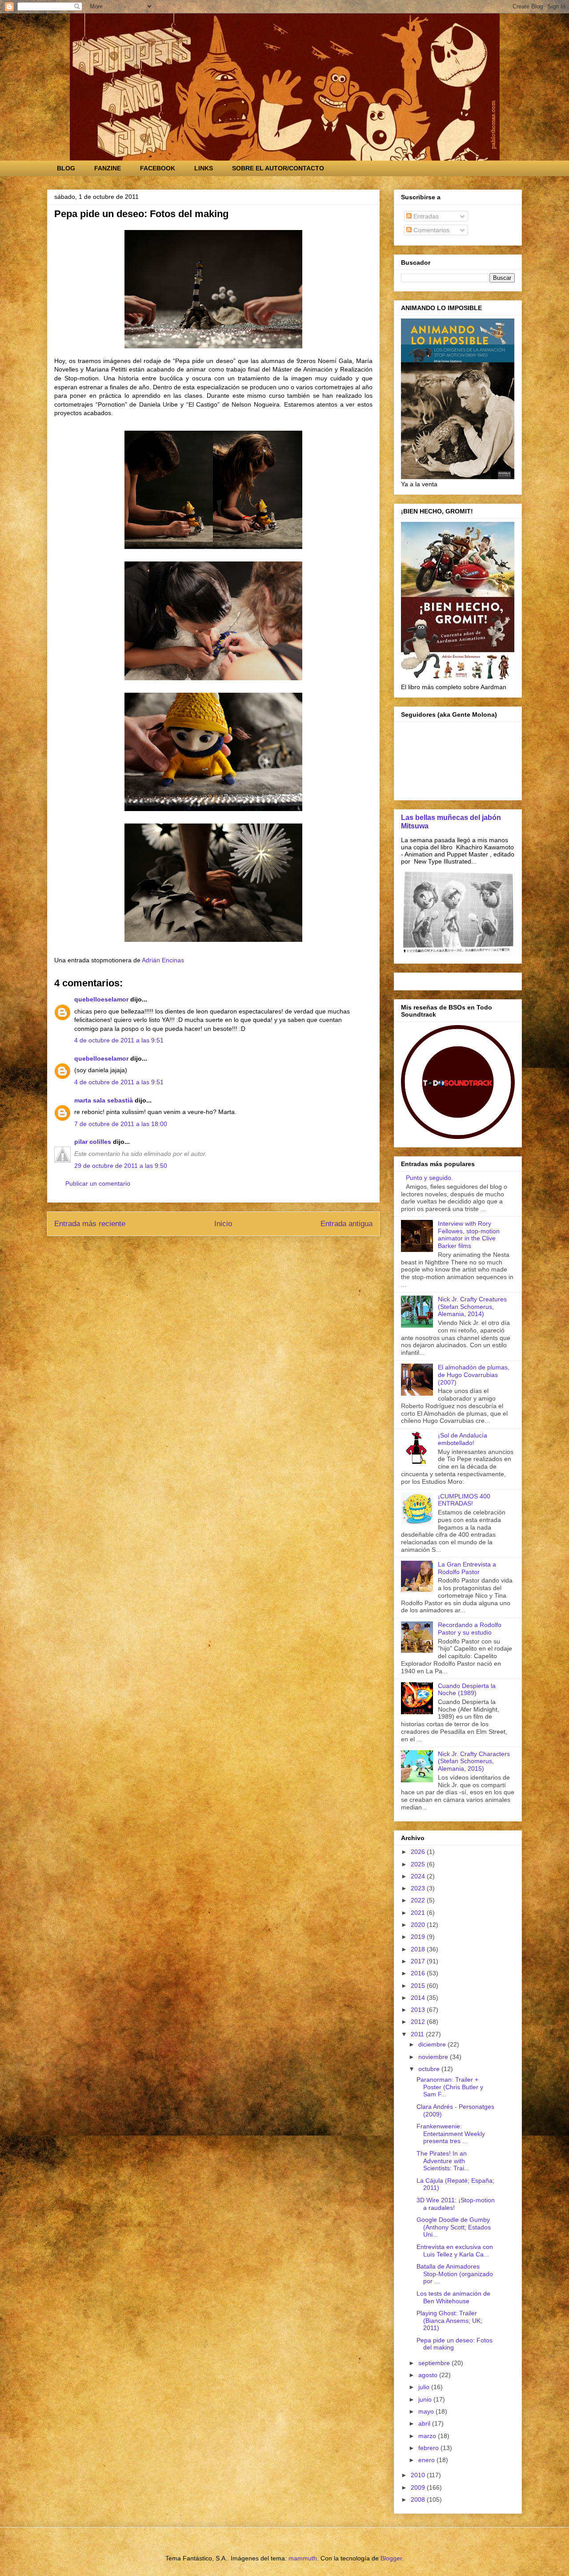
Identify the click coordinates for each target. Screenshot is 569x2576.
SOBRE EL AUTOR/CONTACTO (278, 168)
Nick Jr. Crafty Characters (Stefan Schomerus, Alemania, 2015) (474, 1761)
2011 (418, 2034)
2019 (419, 1937)
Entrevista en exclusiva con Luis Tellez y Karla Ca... (455, 2251)
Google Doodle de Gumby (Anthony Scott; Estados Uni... (454, 2227)
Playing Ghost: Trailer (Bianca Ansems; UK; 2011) (449, 2321)
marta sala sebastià (104, 1100)
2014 (419, 1998)
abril (425, 2423)
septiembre (435, 2363)
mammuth (303, 2558)
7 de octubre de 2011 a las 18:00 (121, 1124)
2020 (419, 1925)
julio (425, 2387)
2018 (419, 1949)
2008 (419, 2499)
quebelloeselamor (101, 999)
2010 (419, 2475)
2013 (419, 2010)
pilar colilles (93, 1142)
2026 (419, 1852)
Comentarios (431, 230)
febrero (429, 2448)
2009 (419, 2487)
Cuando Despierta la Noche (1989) (467, 1690)
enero (427, 2460)
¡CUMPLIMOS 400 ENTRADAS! (464, 1500)
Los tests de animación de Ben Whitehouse (453, 2297)
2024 (419, 1876)
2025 (419, 1864)
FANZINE (108, 168)
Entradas (425, 216)
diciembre (433, 2044)
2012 (419, 2022)
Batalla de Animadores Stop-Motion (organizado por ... (455, 2274)
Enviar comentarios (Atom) (234, 1248)
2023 (419, 1888)
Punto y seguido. (429, 1178)
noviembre (434, 2057)
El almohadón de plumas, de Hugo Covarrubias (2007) (474, 1375)
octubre (430, 2069)
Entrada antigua (347, 1224)
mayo (427, 2411)
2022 (419, 1900)
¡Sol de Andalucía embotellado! (463, 1439)
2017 (419, 1961)
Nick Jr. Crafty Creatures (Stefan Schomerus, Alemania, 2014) (472, 1307)
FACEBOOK (158, 168)
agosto (429, 2375)
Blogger (391, 2558)
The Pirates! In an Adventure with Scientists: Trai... (443, 2161)
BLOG (66, 168)
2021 (419, 1913)
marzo (428, 2436)
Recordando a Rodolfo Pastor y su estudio (470, 1629)
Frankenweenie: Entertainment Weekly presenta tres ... (451, 2134)
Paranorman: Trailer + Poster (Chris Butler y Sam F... (450, 2087)
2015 (419, 1986)
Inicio (223, 1224)
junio (426, 2399)
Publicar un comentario (98, 1183)
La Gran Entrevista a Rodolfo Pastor (467, 1568)
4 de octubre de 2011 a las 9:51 (119, 1040)
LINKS (204, 168)
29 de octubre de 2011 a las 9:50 (121, 1166)
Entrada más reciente (90, 1224)
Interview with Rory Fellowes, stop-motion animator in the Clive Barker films (469, 1235)
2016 (419, 1973)
